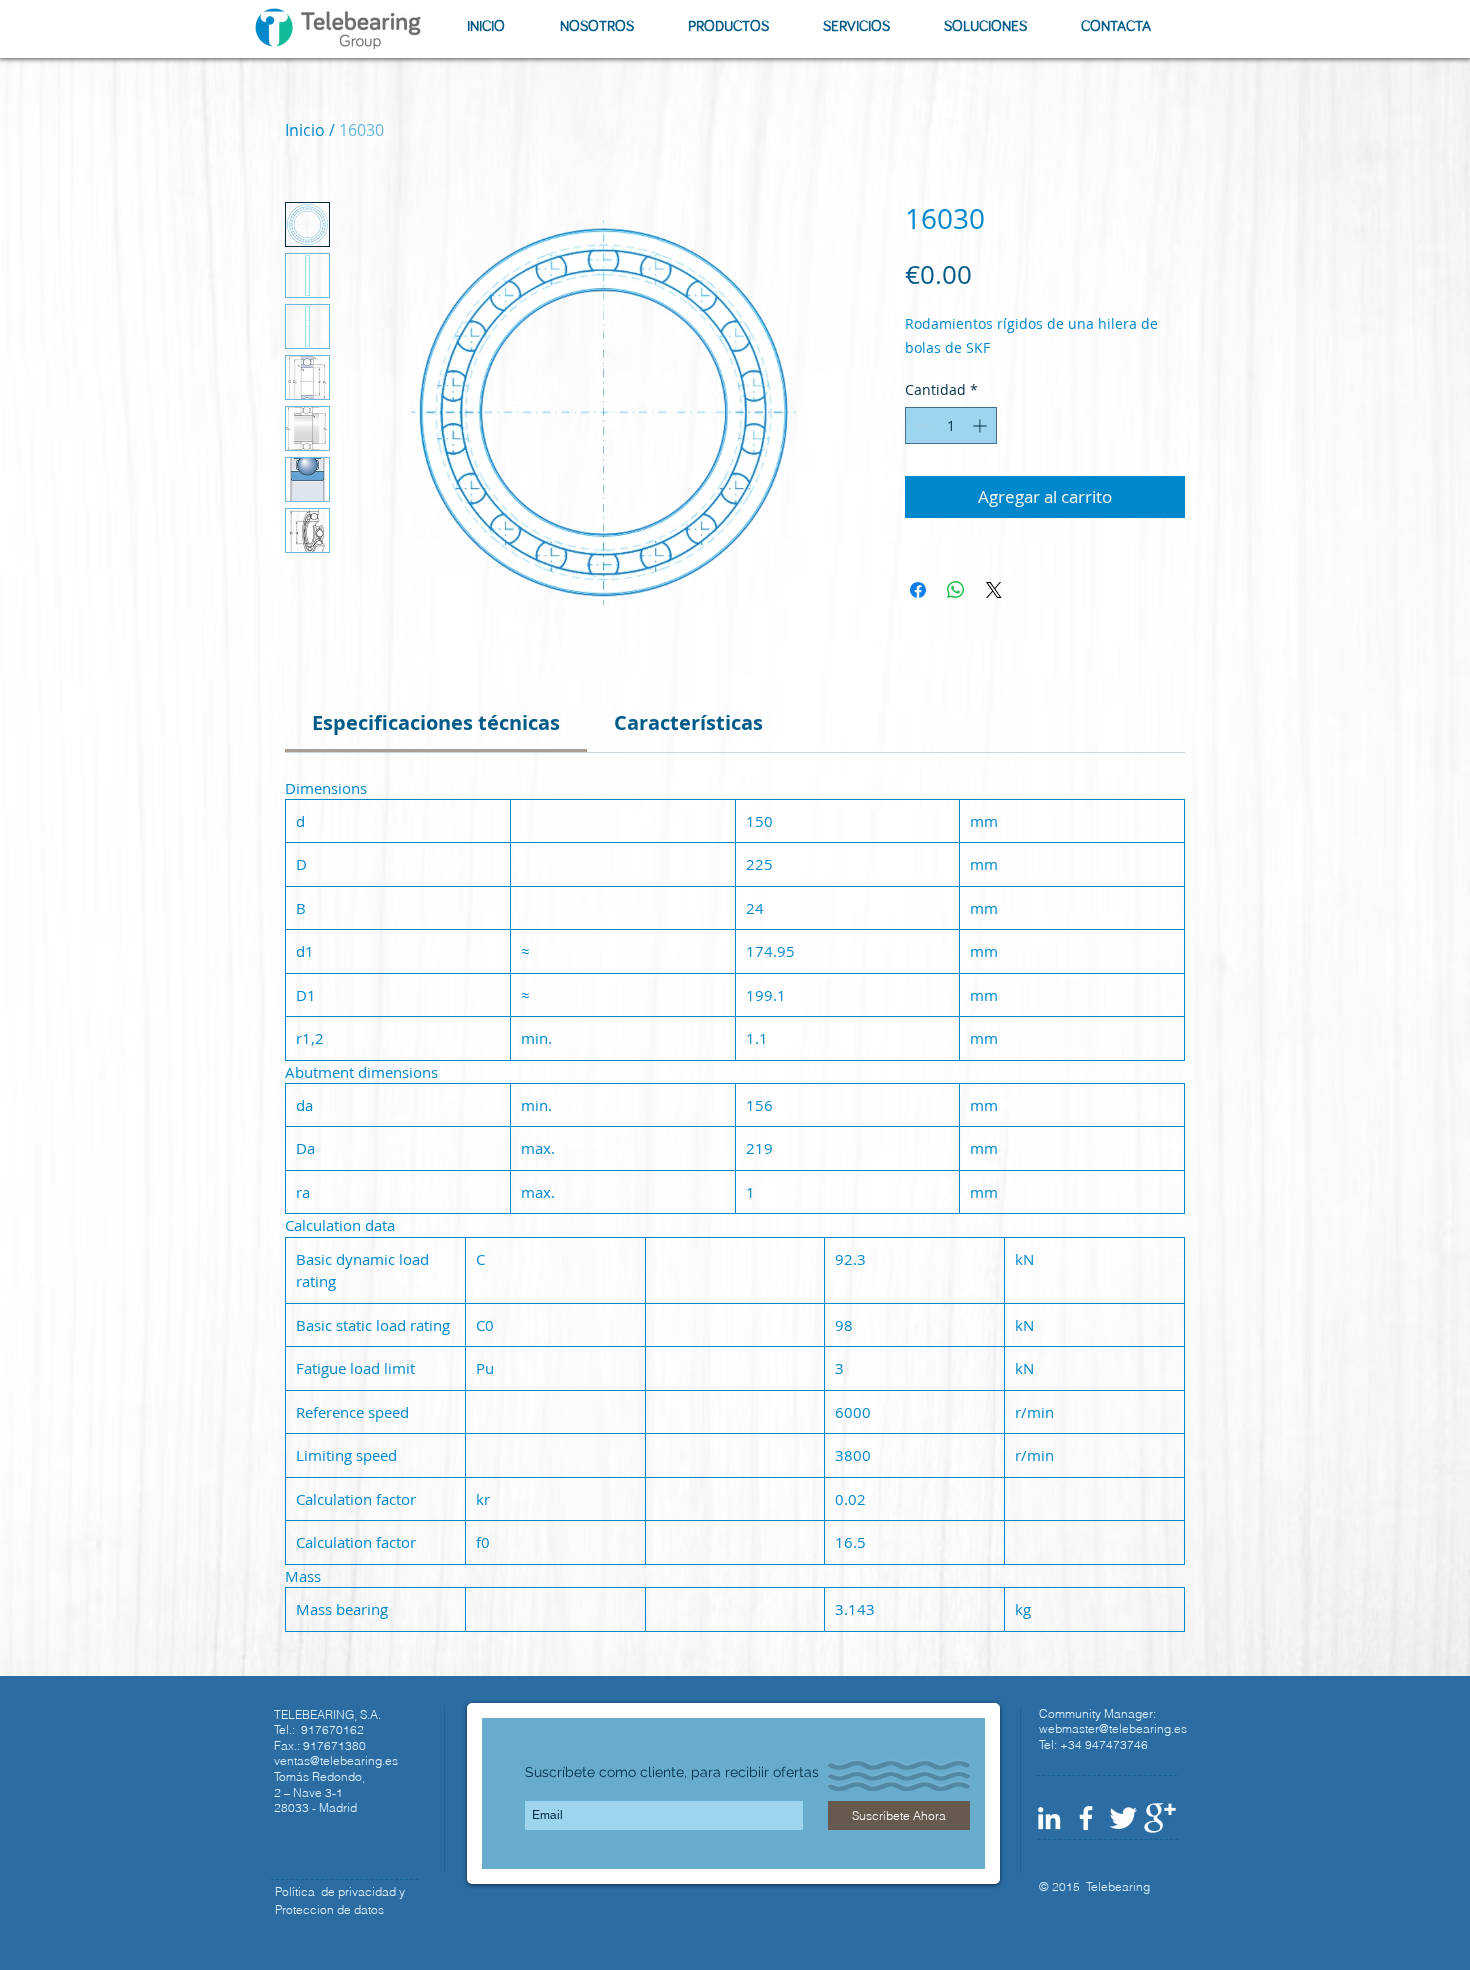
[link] (436, 722)
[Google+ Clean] (1160, 1818)
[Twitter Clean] (1123, 1818)
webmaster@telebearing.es (1113, 1728)
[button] (596, 26)
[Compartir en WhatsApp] (956, 590)
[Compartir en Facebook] (918, 590)
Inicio (305, 130)
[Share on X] (994, 590)
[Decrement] (920, 425)
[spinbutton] (951, 425)
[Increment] (981, 425)
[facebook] (1086, 1818)
